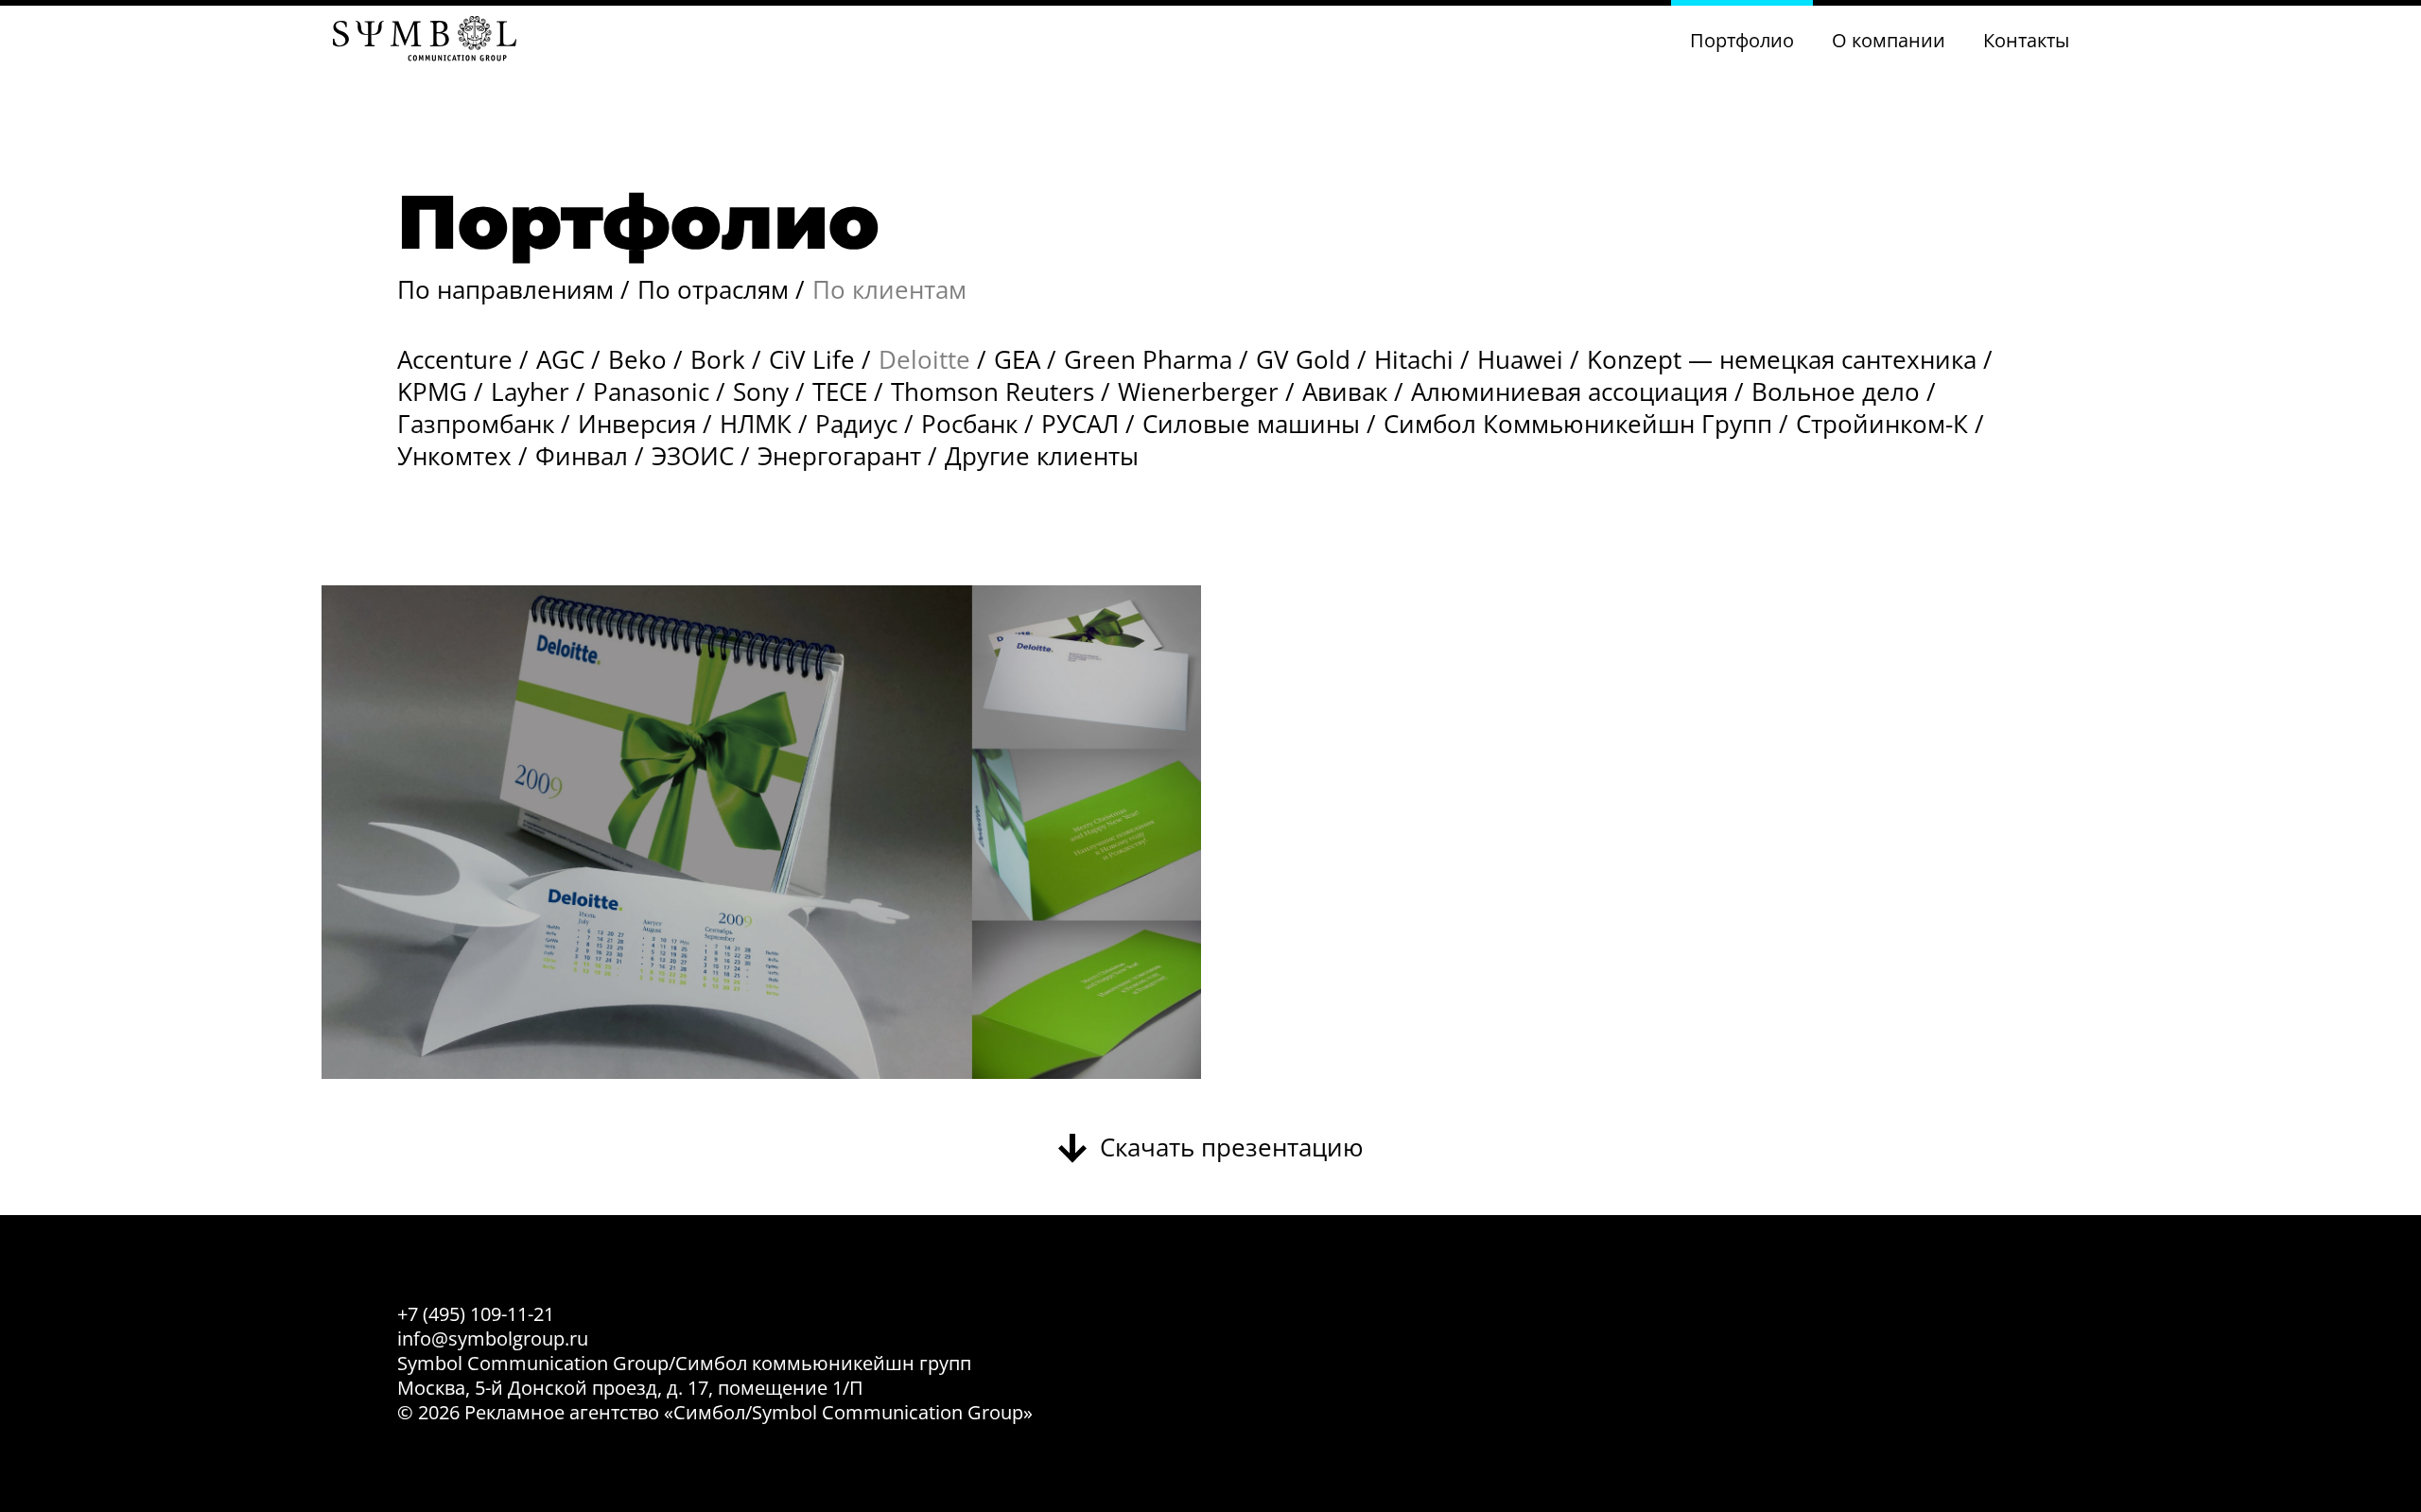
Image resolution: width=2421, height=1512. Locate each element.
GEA (1017, 359)
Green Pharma (1148, 359)
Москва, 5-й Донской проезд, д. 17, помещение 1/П (630, 1388)
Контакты (2026, 40)
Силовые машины (1251, 424)
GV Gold (1303, 359)
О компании (1889, 40)
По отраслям (713, 289)
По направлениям (505, 289)
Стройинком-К (1882, 424)
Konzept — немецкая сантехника (1782, 359)
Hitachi (1414, 359)
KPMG (432, 391)
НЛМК (756, 424)
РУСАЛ (1080, 424)
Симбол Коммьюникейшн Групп (1578, 424)
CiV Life (812, 359)
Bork (718, 359)
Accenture (455, 359)
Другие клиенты (1042, 456)
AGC (560, 359)
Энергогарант (839, 456)
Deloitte (924, 359)
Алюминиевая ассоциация (1569, 391)
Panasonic (651, 391)
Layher (530, 391)
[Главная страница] (425, 41)
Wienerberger (1198, 391)
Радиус (856, 424)
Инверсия (637, 424)
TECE (840, 391)
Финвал (582, 456)
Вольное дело (1836, 391)
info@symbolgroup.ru (493, 1338)
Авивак (1345, 391)
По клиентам (889, 289)
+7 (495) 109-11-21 (476, 1314)
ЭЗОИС (693, 456)
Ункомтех (454, 456)
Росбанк (969, 424)
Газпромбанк (476, 424)
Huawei (1520, 359)
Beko (637, 359)
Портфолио (1742, 40)
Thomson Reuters (993, 391)
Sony (761, 391)
